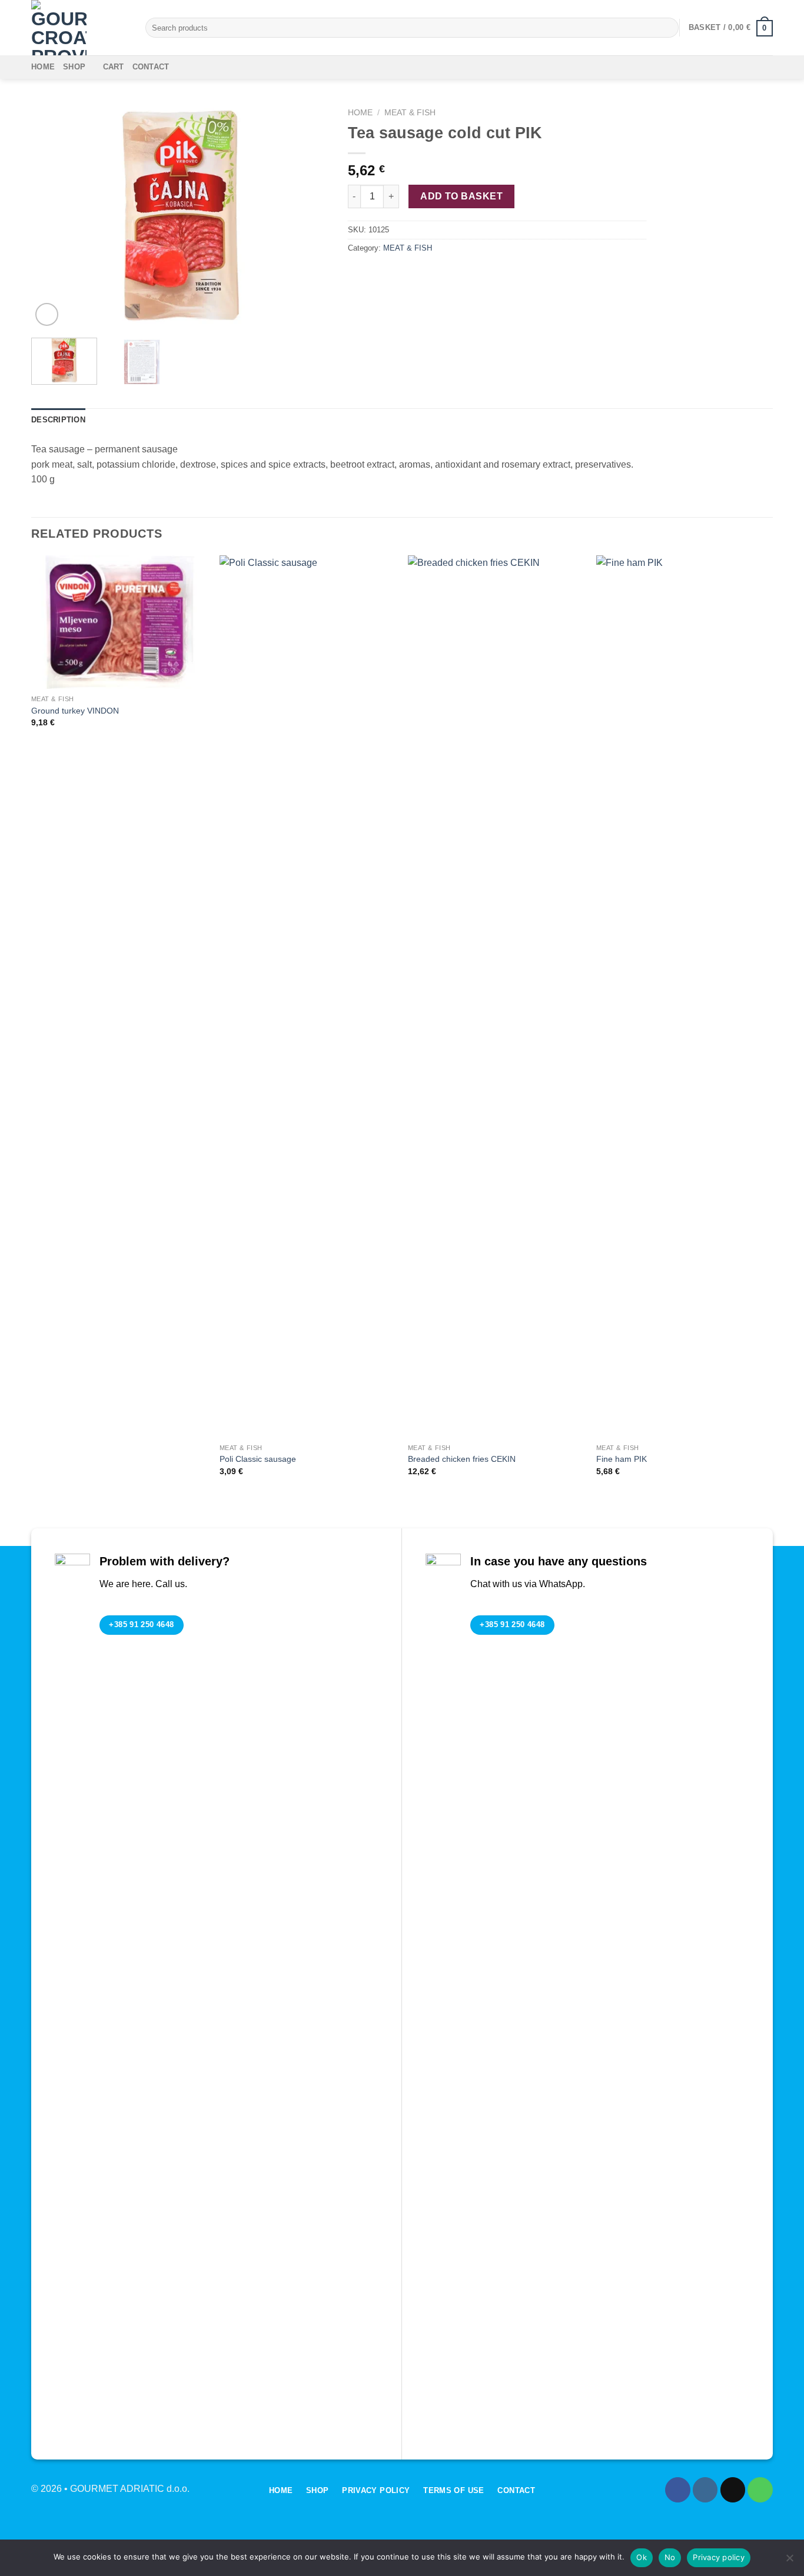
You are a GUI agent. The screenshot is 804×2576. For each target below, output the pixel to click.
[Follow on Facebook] (678, 2490)
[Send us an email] (733, 2490)
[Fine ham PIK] (685, 997)
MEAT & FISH (410, 113)
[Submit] (668, 28)
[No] (789, 2561)
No (670, 2557)
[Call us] (760, 2490)
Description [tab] (58, 420)
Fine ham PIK (622, 1459)
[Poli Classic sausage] (308, 997)
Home (43, 67)
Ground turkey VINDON (75, 711)
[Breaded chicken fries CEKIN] (496, 997)
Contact (151, 67)
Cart (114, 67)
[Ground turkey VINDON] (119, 622)
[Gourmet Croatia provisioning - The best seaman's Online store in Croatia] (79, 28)
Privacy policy (719, 2557)
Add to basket (461, 196)
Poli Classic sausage (258, 1459)
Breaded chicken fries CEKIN (462, 1459)
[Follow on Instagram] (705, 2490)
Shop (74, 67)
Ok (642, 2557)
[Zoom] (47, 314)
